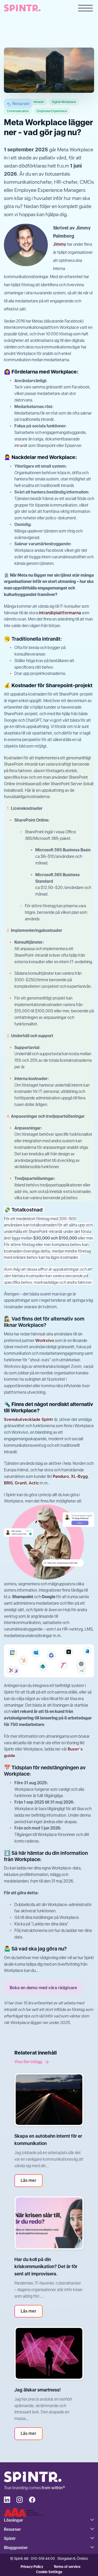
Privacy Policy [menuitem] (32, 2567)
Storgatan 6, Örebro (73, 2558)
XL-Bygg (79, 1476)
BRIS (8, 1483)
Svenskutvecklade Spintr (29, 1419)
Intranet (39, 102)
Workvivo (45, 1341)
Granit (21, 1483)
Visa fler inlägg (28, 2062)
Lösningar (13, 2520)
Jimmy (60, 244)
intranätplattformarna (60, 613)
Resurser (21, 104)
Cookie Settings (49, 2572)
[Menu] (85, 9)
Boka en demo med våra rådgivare (43, 1988)
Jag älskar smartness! (38, 2390)
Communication (18, 111)
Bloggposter (16, 2548)
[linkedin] (7, 2500)
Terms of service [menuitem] (67, 2567)
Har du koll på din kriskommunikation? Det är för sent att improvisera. (46, 2267)
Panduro (61, 1476)
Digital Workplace (64, 102)
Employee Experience (52, 111)
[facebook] (32, 2500)
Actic (34, 1483)
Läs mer (28, 2180)
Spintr (10, 2538)
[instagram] (20, 2500)
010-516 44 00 (43, 2558)
